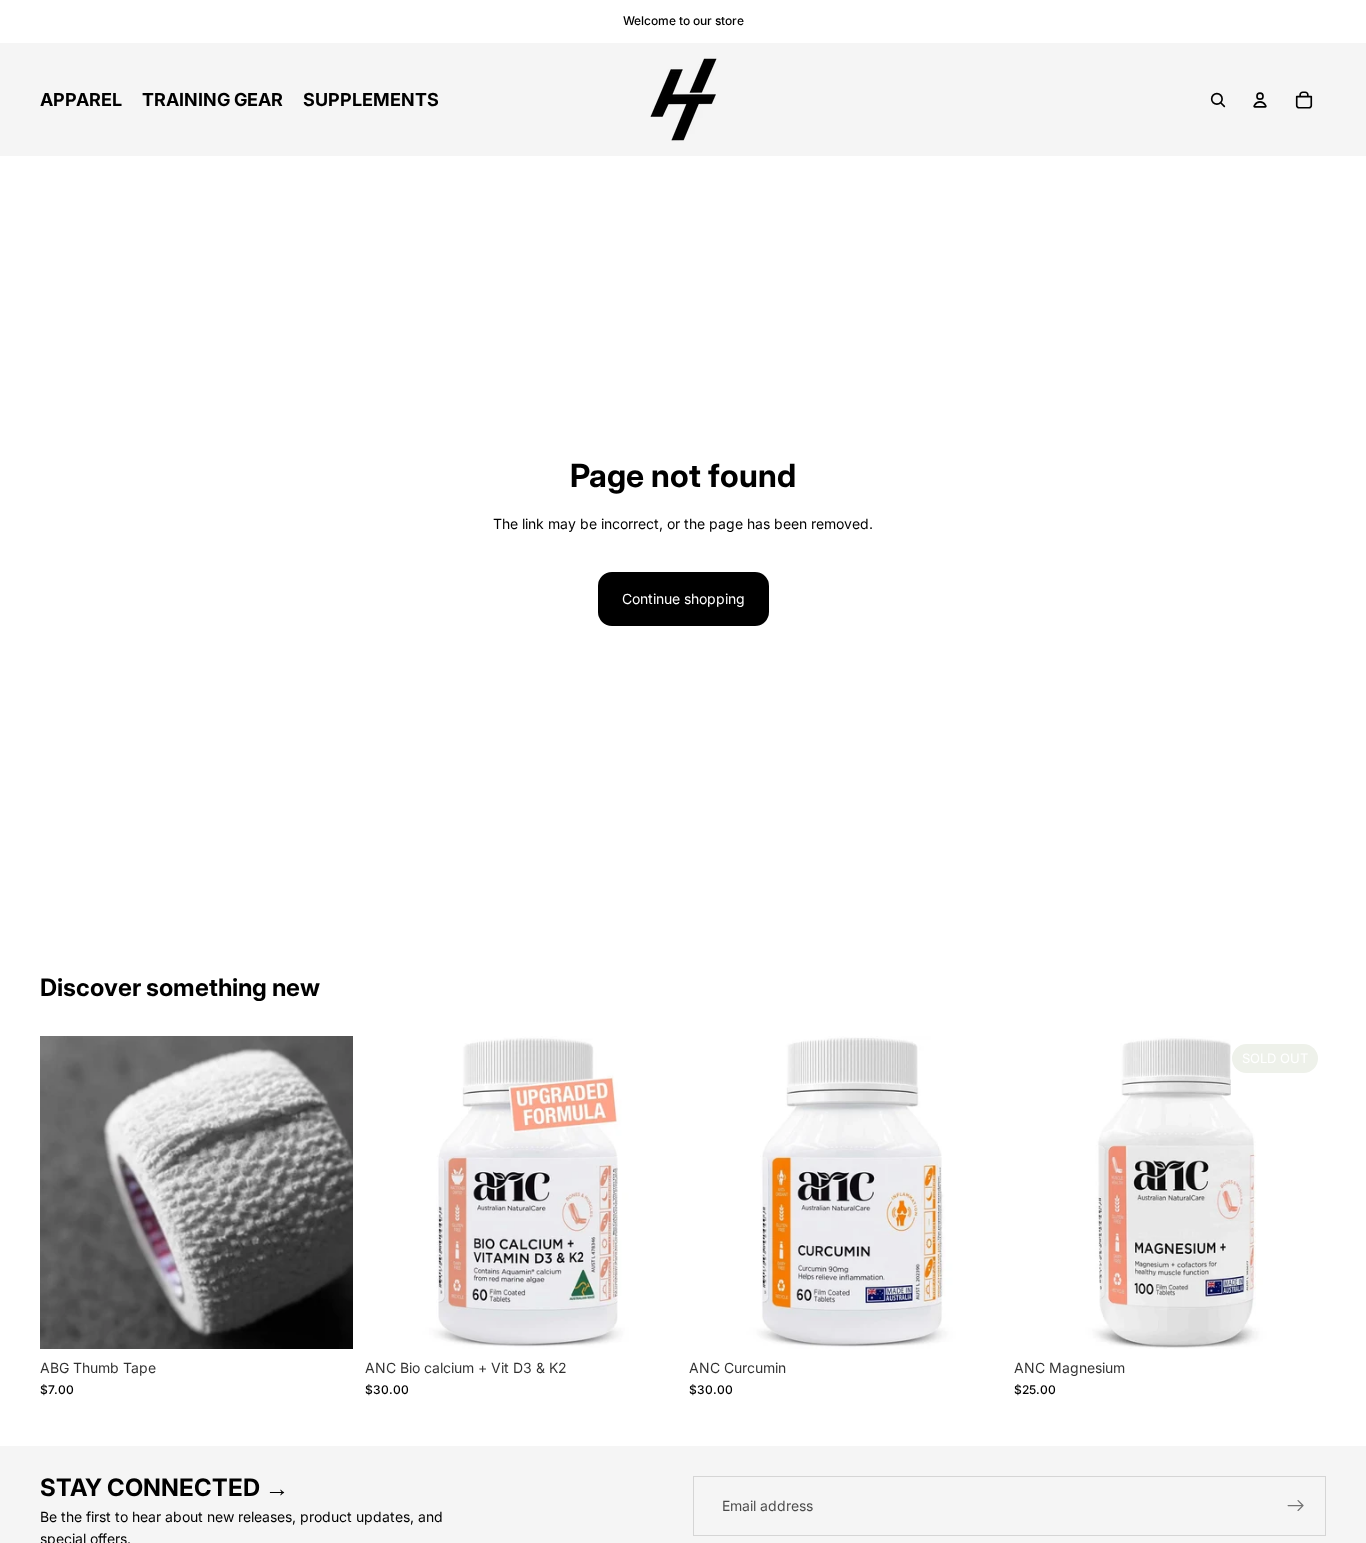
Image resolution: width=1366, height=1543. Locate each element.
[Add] (322, 1318)
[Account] (1260, 100)
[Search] (1218, 100)
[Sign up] (1296, 1506)
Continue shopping (683, 598)
